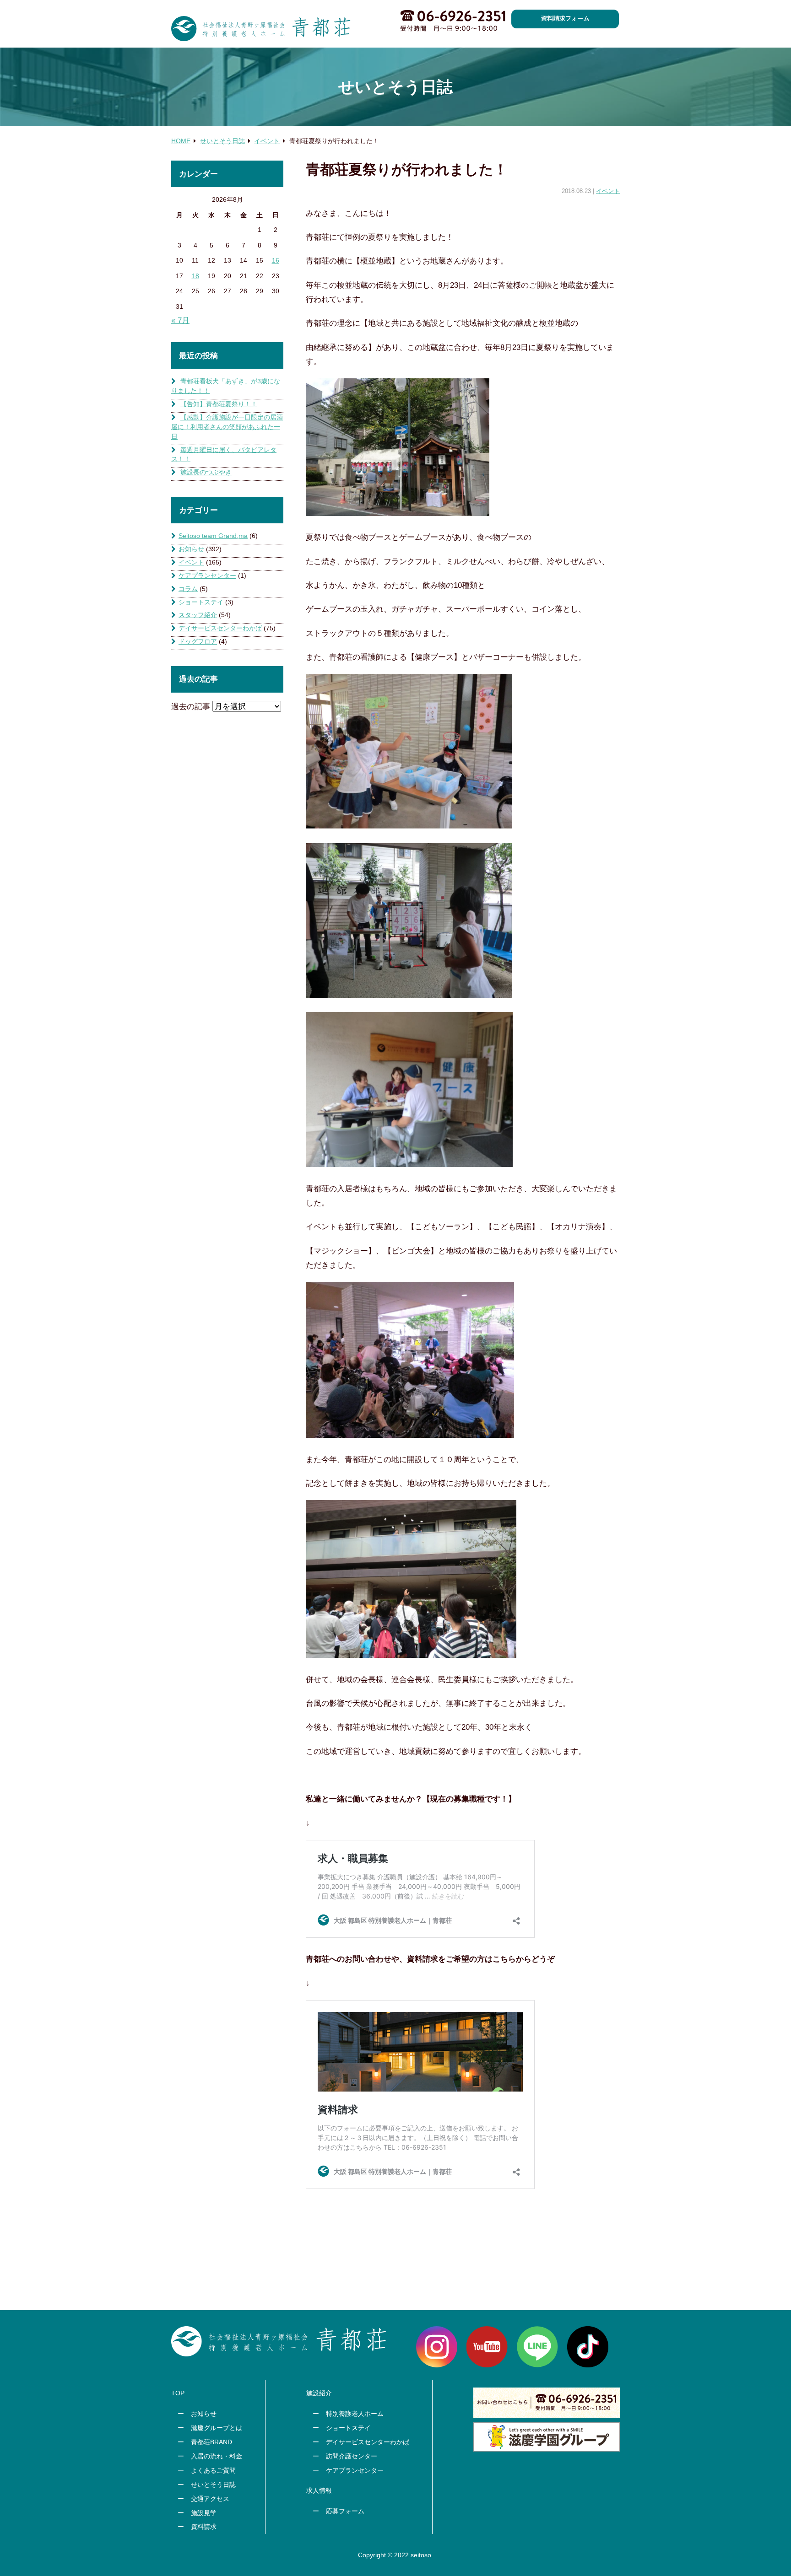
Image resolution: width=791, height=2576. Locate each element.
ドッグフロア (198, 641)
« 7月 (180, 320)
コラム (188, 589)
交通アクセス (210, 2499)
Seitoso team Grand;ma (213, 536)
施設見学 (204, 2513)
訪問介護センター (352, 2456)
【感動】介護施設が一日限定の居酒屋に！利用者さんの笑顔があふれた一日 (227, 427)
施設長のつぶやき (206, 472)
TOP (178, 2393)
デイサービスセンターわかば (220, 628)
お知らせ (191, 549)
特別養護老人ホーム (355, 2414)
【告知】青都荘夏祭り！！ (219, 404)
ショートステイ (201, 602)
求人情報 (319, 2490)
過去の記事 (191, 706)
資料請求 (204, 2527)
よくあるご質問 (213, 2470)
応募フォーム (345, 2511)
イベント (608, 191)
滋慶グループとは (217, 2428)
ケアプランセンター (207, 575)
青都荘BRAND (211, 2442)
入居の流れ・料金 (217, 2456)
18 (195, 276)
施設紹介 (319, 2393)
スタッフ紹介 (198, 615)
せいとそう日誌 (213, 2485)
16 (276, 260)
